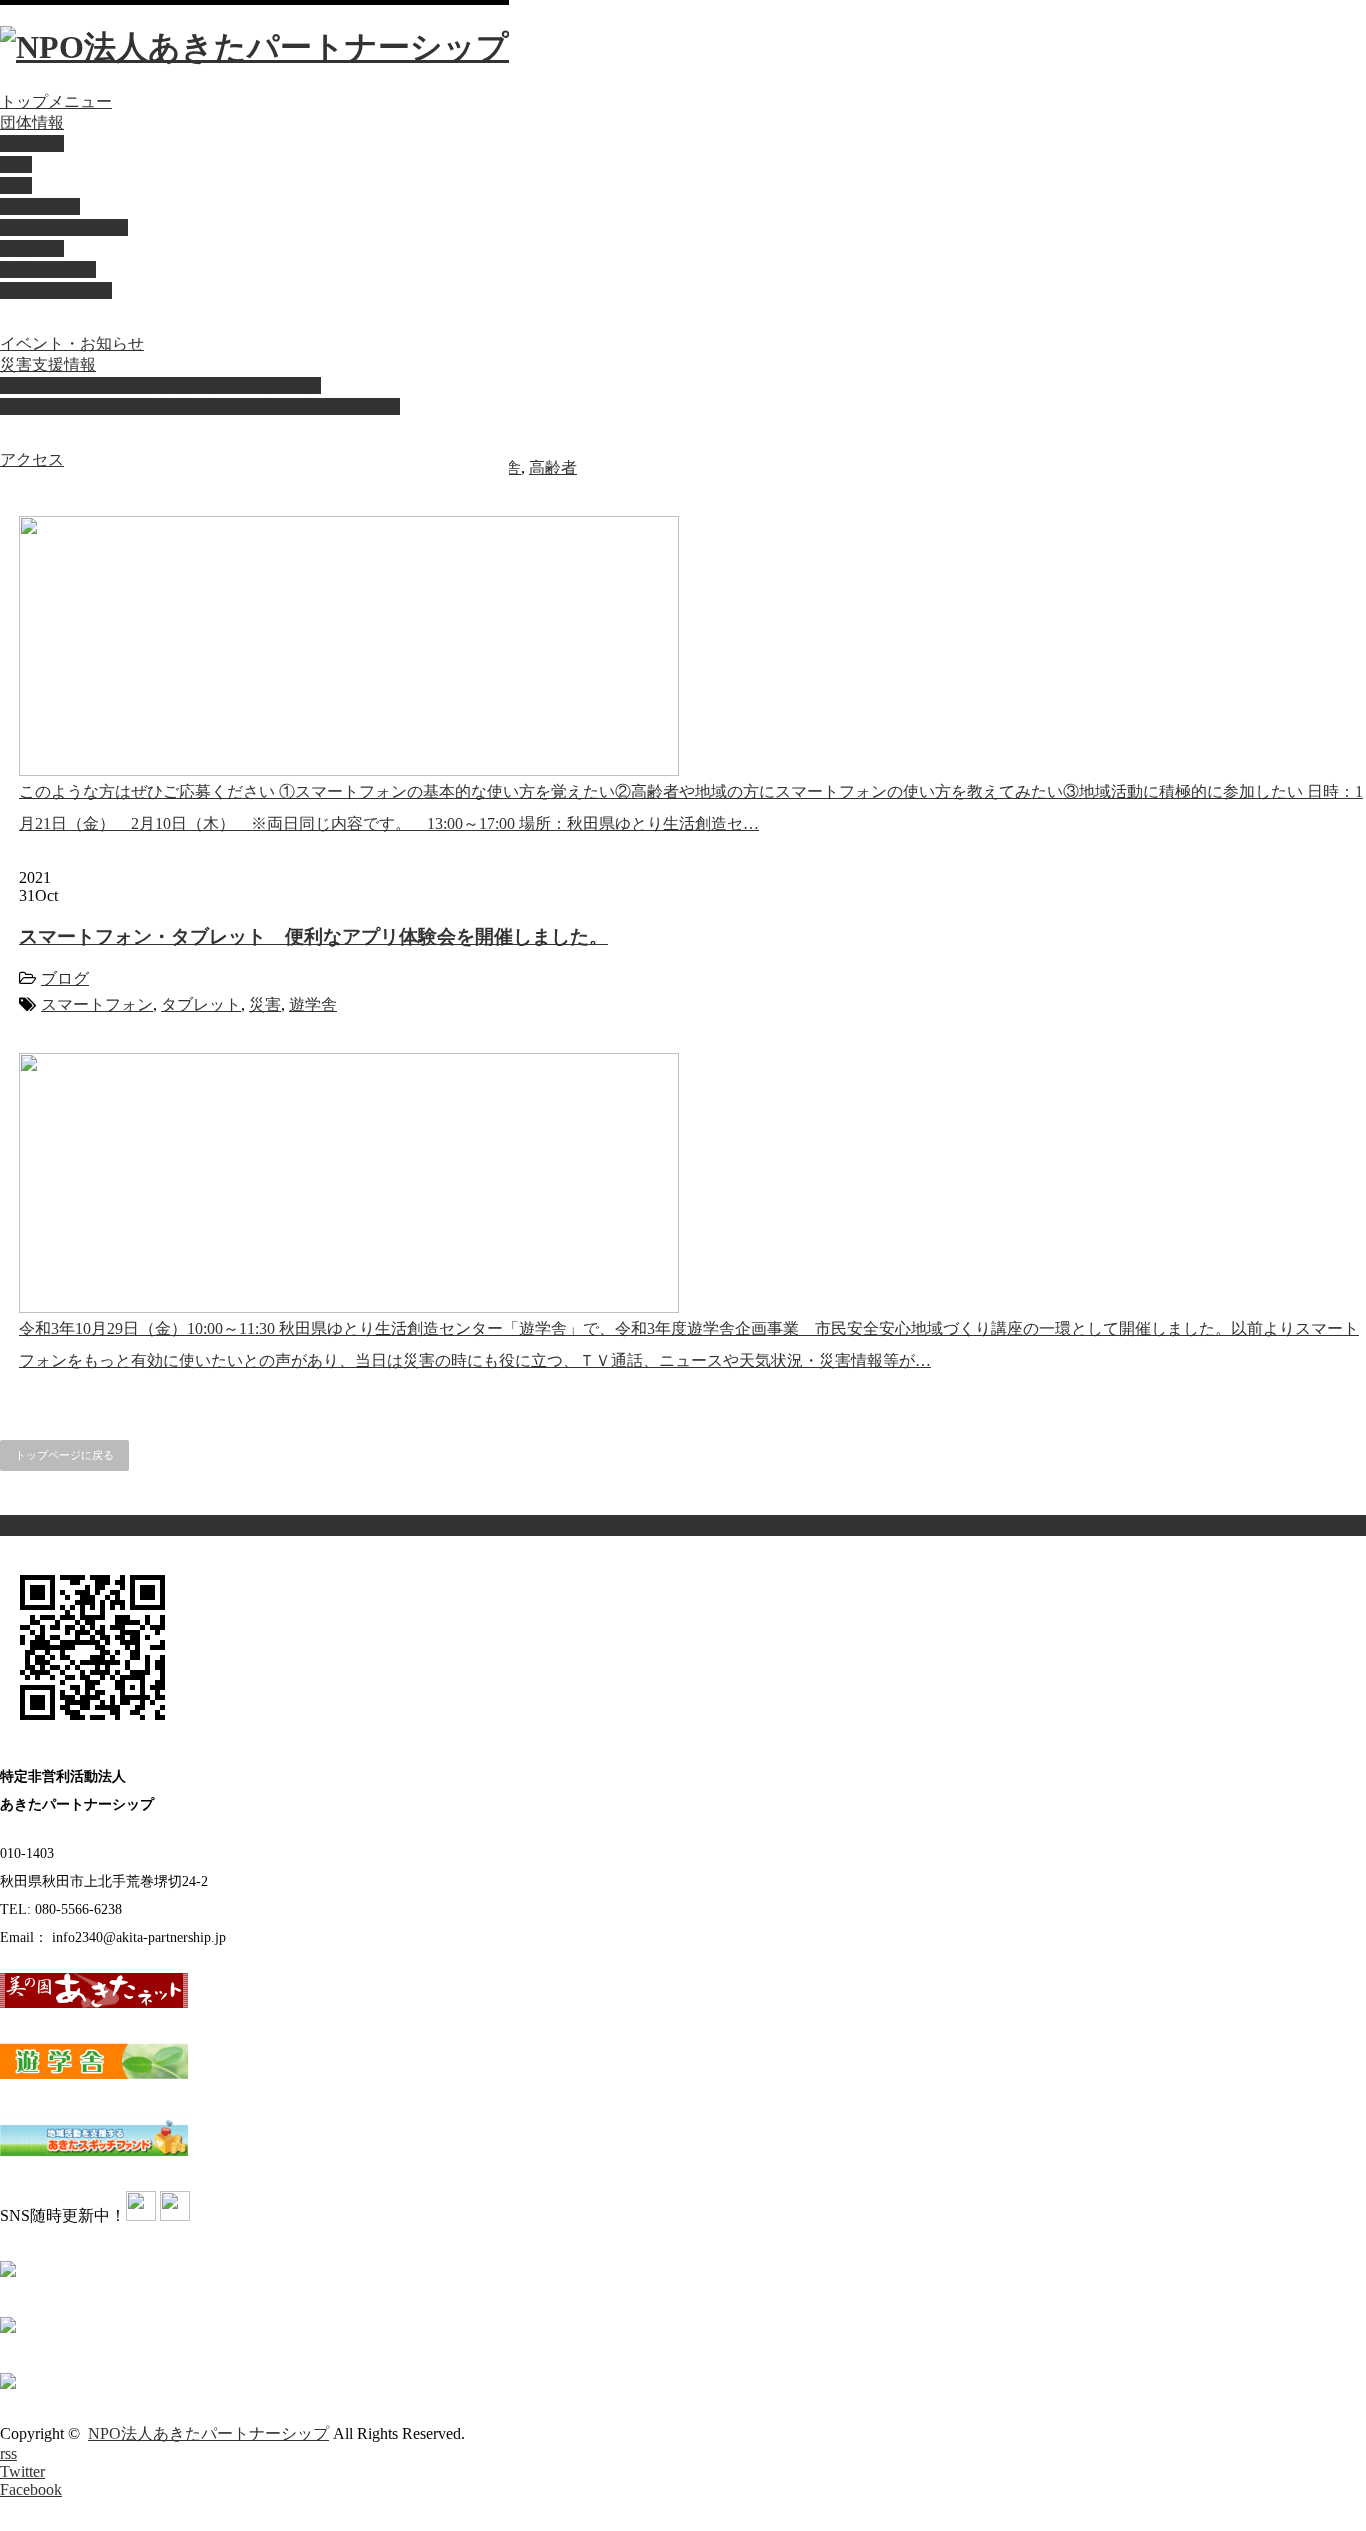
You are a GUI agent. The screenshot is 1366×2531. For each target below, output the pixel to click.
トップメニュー (56, 101)
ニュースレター (56, 290)
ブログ (65, 978)
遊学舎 (313, 1004)
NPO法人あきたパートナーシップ (208, 2433)
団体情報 (32, 122)
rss (8, 2453)
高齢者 (553, 467)
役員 (16, 185)
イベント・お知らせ (72, 343)
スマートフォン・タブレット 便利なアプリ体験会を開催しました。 (313, 936)
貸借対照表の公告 (64, 227)
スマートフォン (97, 1004)
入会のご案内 (48, 269)
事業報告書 (40, 206)
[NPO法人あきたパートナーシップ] (254, 47)
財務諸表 (32, 248)
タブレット (201, 1004)
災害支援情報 (48, 364)
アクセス (32, 459)
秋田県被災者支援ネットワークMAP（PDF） (160, 385)
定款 (16, 164)
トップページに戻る (64, 1455)
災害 (265, 1004)
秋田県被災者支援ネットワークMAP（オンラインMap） (200, 406)
